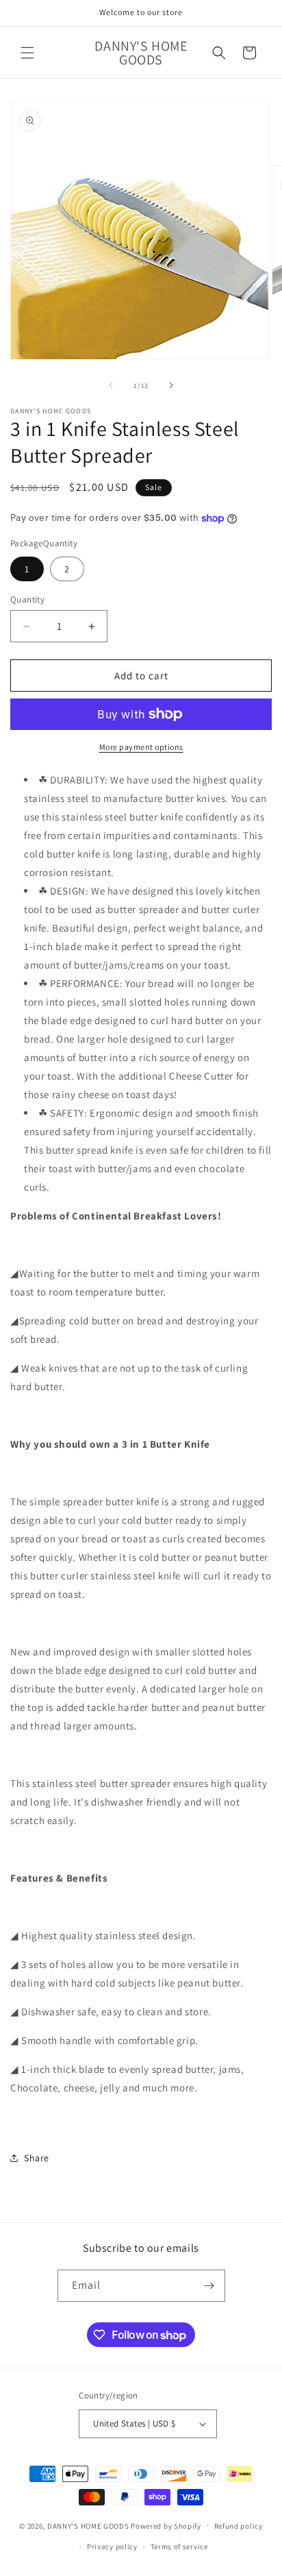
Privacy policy (112, 2547)
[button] (27, 53)
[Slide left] (111, 385)
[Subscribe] (209, 2286)
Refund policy (239, 2526)
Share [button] (37, 2158)
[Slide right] (171, 385)
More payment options (141, 747)
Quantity (27, 599)
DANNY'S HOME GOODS (88, 2525)
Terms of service (179, 2547)
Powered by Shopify (166, 2525)
